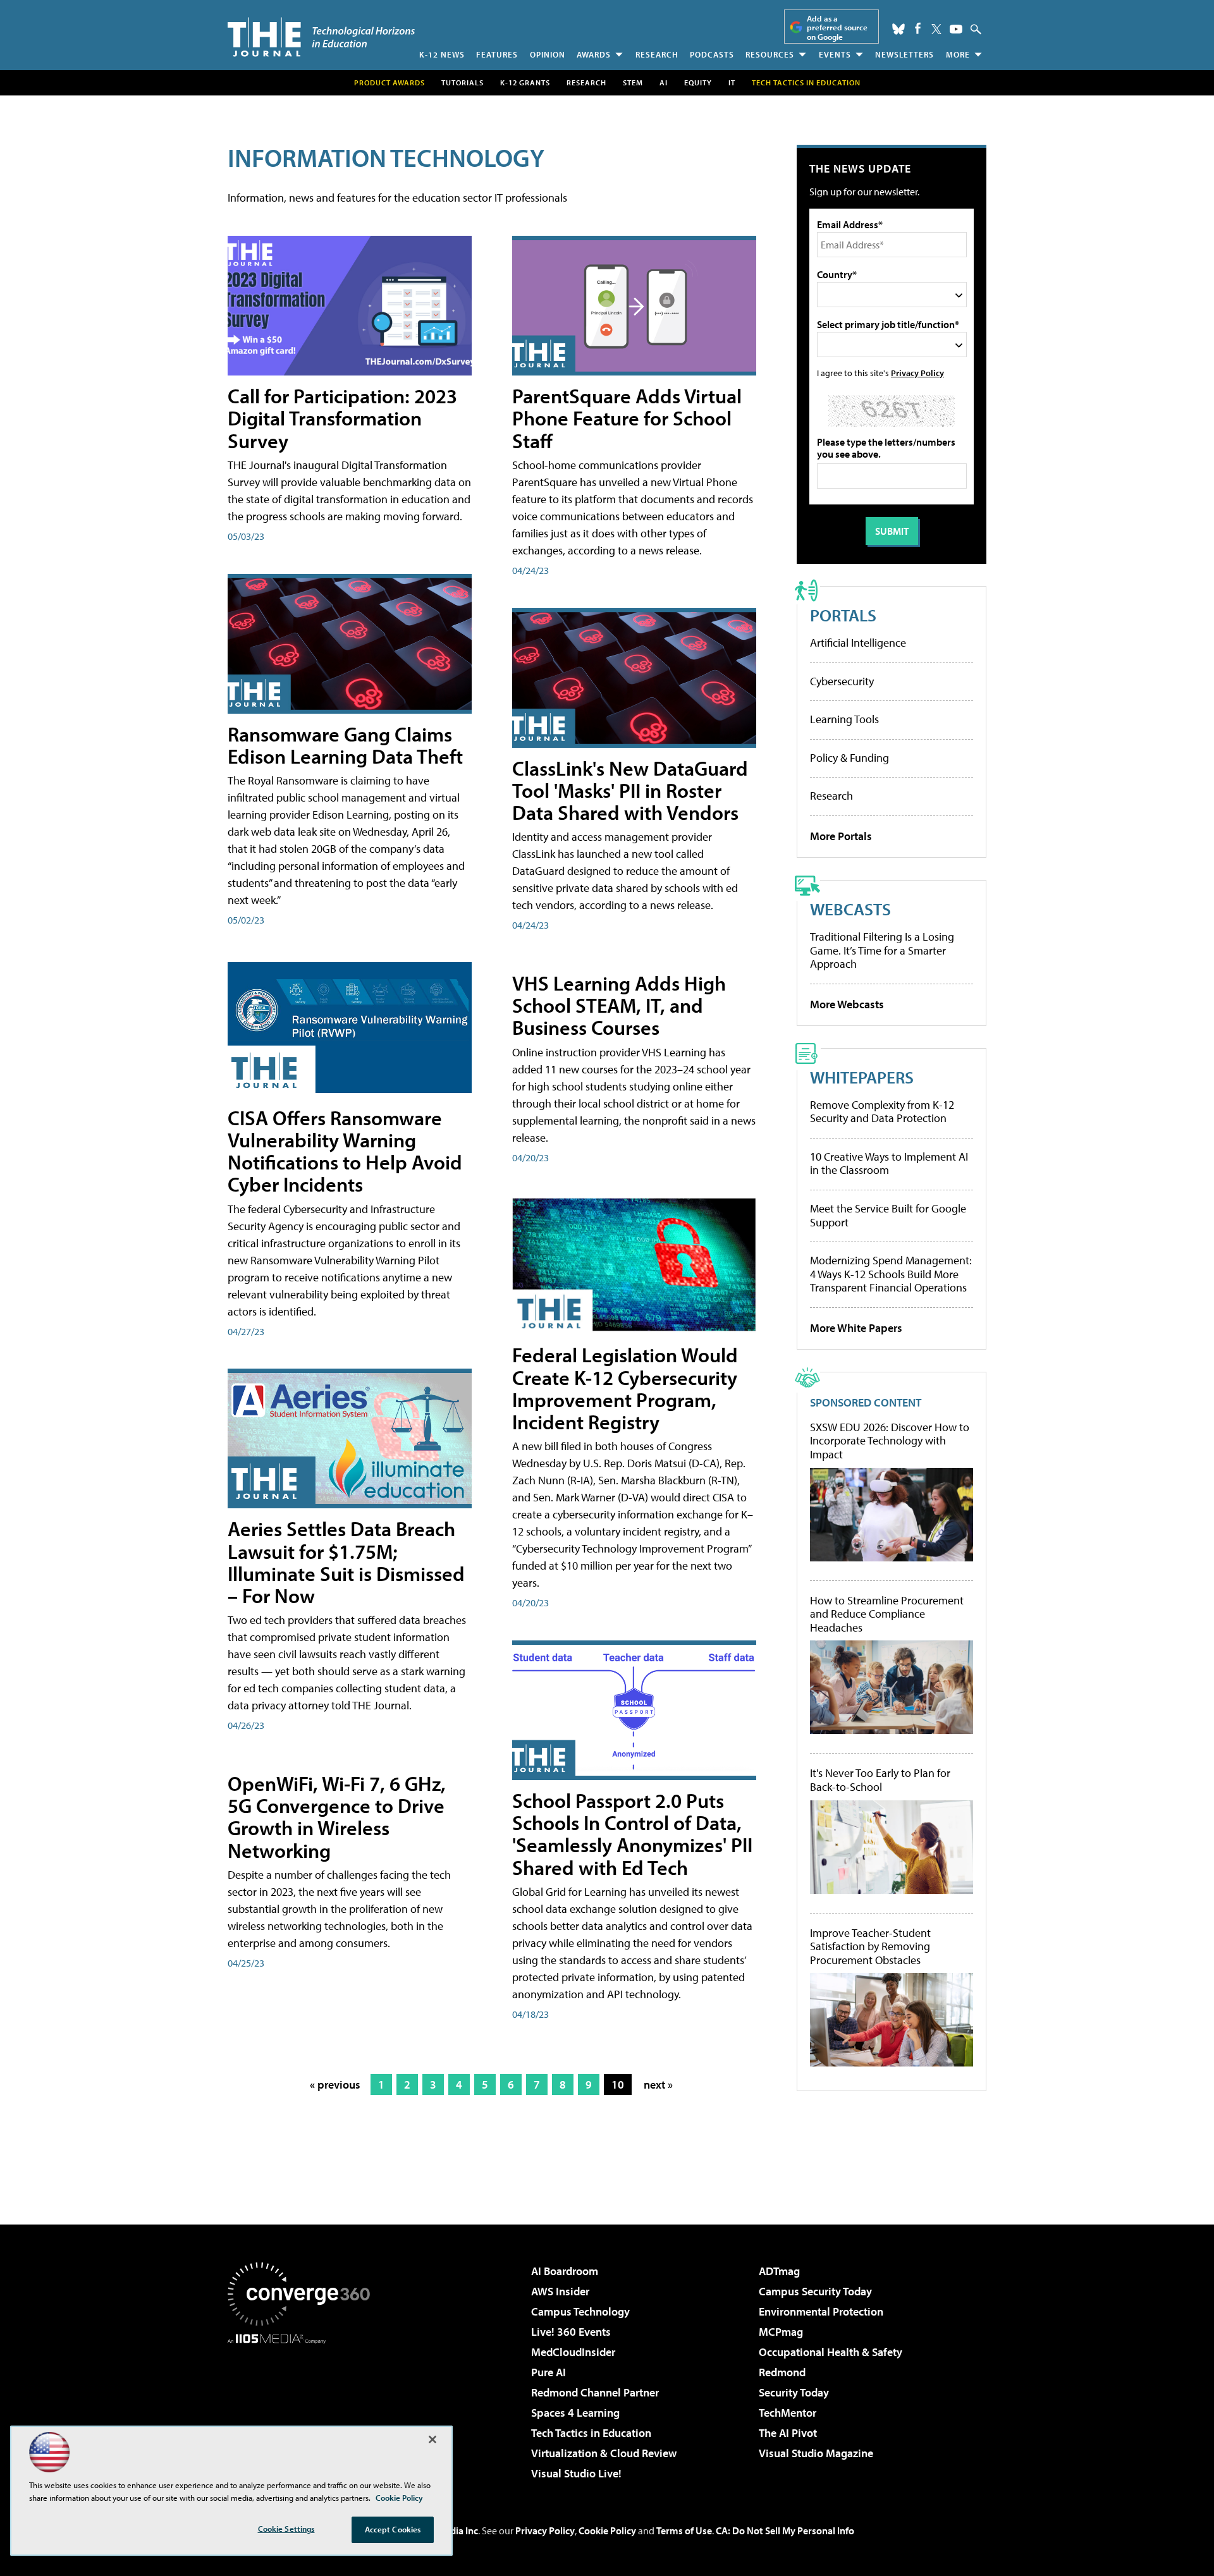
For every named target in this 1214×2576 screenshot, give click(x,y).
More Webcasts (847, 1004)
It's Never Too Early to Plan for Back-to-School (880, 1780)
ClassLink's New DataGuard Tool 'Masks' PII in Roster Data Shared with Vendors (630, 790)
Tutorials (463, 82)
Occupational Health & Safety (831, 2352)
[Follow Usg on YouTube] (956, 29)
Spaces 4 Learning (575, 2413)
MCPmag (781, 2332)
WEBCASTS (850, 909)
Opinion (548, 54)
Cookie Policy (607, 2530)
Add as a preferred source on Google (837, 27)
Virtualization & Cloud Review (604, 2453)
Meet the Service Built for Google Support (888, 1215)
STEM (633, 82)
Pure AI (549, 2372)
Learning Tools (844, 719)
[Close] (432, 2439)
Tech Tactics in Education (591, 2433)
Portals (843, 615)
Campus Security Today (815, 2291)
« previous (335, 2085)
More (958, 54)
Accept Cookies (393, 2529)
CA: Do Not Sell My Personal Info (785, 2530)
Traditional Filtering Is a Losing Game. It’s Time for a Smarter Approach (882, 950)
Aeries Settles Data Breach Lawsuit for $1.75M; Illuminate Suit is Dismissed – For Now (346, 1562)
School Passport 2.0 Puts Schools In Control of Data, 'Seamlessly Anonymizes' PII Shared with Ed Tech (632, 1834)
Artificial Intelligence (858, 643)
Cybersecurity (842, 681)
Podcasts (712, 54)
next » (658, 2085)
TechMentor (788, 2413)
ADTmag (779, 2271)
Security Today (794, 2392)
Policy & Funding (849, 758)
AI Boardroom (565, 2271)
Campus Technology (580, 2311)
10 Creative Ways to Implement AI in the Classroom (889, 1163)
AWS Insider (560, 2291)
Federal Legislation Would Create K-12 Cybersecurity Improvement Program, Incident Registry (625, 1388)
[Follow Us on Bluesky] (898, 29)
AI (664, 82)
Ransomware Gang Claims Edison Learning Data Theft (345, 745)
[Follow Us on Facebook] (918, 28)
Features (497, 54)
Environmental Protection (821, 2311)
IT (732, 82)
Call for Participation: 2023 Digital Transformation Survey (342, 418)
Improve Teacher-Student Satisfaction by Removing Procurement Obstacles (870, 1947)
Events (835, 54)
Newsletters (904, 54)
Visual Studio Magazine (816, 2453)
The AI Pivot (788, 2433)
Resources (770, 54)
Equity (698, 82)
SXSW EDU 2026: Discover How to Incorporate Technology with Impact (890, 1441)
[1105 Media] (303, 2408)
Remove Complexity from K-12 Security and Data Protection (882, 1112)
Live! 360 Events (571, 2332)
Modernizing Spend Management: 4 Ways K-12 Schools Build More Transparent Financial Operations (891, 1274)
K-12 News (442, 54)
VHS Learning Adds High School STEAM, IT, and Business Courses (619, 1005)
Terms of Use (684, 2530)
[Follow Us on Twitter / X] (936, 29)
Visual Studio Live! (576, 2473)
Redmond (782, 2372)
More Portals (841, 836)
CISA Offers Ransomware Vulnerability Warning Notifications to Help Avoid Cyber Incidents (345, 1151)
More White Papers (856, 1328)
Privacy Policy (917, 373)
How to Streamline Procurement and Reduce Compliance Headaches (887, 1614)
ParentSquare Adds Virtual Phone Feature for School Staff (627, 418)
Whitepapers (862, 1077)
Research (657, 54)
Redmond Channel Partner (595, 2392)
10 (618, 2085)
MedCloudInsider (573, 2352)
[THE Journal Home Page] (321, 37)
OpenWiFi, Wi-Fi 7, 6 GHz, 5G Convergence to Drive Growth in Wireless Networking (337, 1817)
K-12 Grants (525, 82)
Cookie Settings (286, 2529)
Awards (594, 54)
